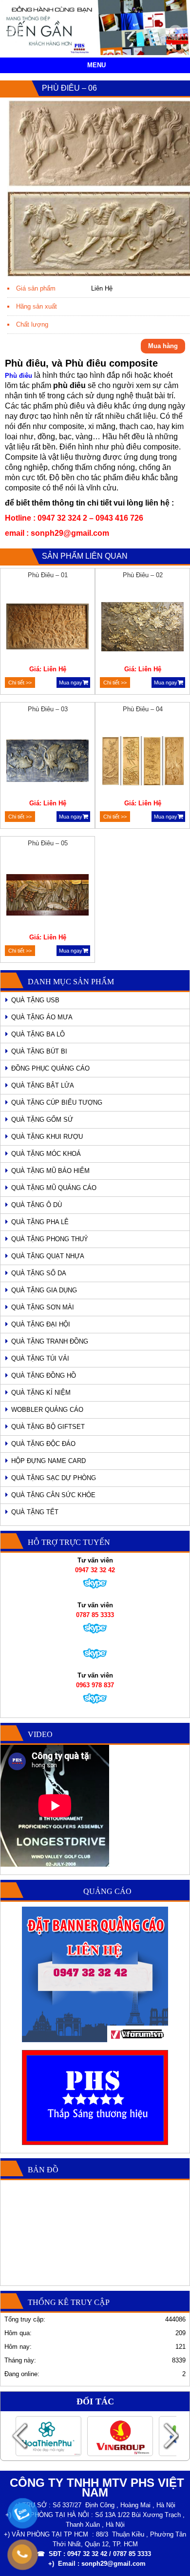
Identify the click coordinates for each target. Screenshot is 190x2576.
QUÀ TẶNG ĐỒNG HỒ (44, 1376)
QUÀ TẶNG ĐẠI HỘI (41, 1324)
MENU (96, 65)
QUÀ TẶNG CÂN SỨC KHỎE (53, 1495)
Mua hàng (163, 346)
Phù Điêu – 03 (48, 709)
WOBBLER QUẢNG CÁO (47, 1410)
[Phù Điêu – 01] (48, 628)
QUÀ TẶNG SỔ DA (39, 1273)
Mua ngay (71, 683)
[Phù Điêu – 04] (143, 762)
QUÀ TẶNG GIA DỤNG (44, 1290)
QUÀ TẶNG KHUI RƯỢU (47, 1137)
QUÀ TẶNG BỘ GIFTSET (48, 1427)
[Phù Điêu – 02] (143, 628)
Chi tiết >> (20, 683)
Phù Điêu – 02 (143, 575)
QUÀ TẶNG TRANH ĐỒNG (50, 1341)
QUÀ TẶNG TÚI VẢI (40, 1358)
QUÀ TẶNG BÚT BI (39, 1051)
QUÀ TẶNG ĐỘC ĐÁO (43, 1444)
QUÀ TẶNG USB (35, 1000)
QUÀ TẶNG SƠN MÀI (43, 1307)
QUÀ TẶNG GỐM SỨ (42, 1120)
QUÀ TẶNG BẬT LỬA (43, 1085)
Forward (171, 2436)
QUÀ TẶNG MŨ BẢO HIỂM (50, 1171)
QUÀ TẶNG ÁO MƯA (42, 1017)
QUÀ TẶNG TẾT (35, 1512)
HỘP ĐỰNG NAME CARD (48, 1461)
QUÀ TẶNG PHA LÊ (40, 1222)
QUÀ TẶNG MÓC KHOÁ (46, 1154)
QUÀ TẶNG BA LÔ (38, 1034)
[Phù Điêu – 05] (48, 896)
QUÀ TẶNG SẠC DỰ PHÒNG (54, 1478)
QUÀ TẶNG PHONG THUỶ (50, 1239)
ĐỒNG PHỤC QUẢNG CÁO (50, 1068)
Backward (19, 2436)
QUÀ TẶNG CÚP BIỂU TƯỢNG (57, 1103)
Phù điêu (19, 376)
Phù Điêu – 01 (48, 575)
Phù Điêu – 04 (143, 709)
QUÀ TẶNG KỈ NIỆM (41, 1393)
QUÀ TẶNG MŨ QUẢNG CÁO (54, 1188)
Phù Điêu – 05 (48, 843)
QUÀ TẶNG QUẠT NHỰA (48, 1256)
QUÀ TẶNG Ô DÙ (37, 1205)
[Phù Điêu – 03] (48, 762)
